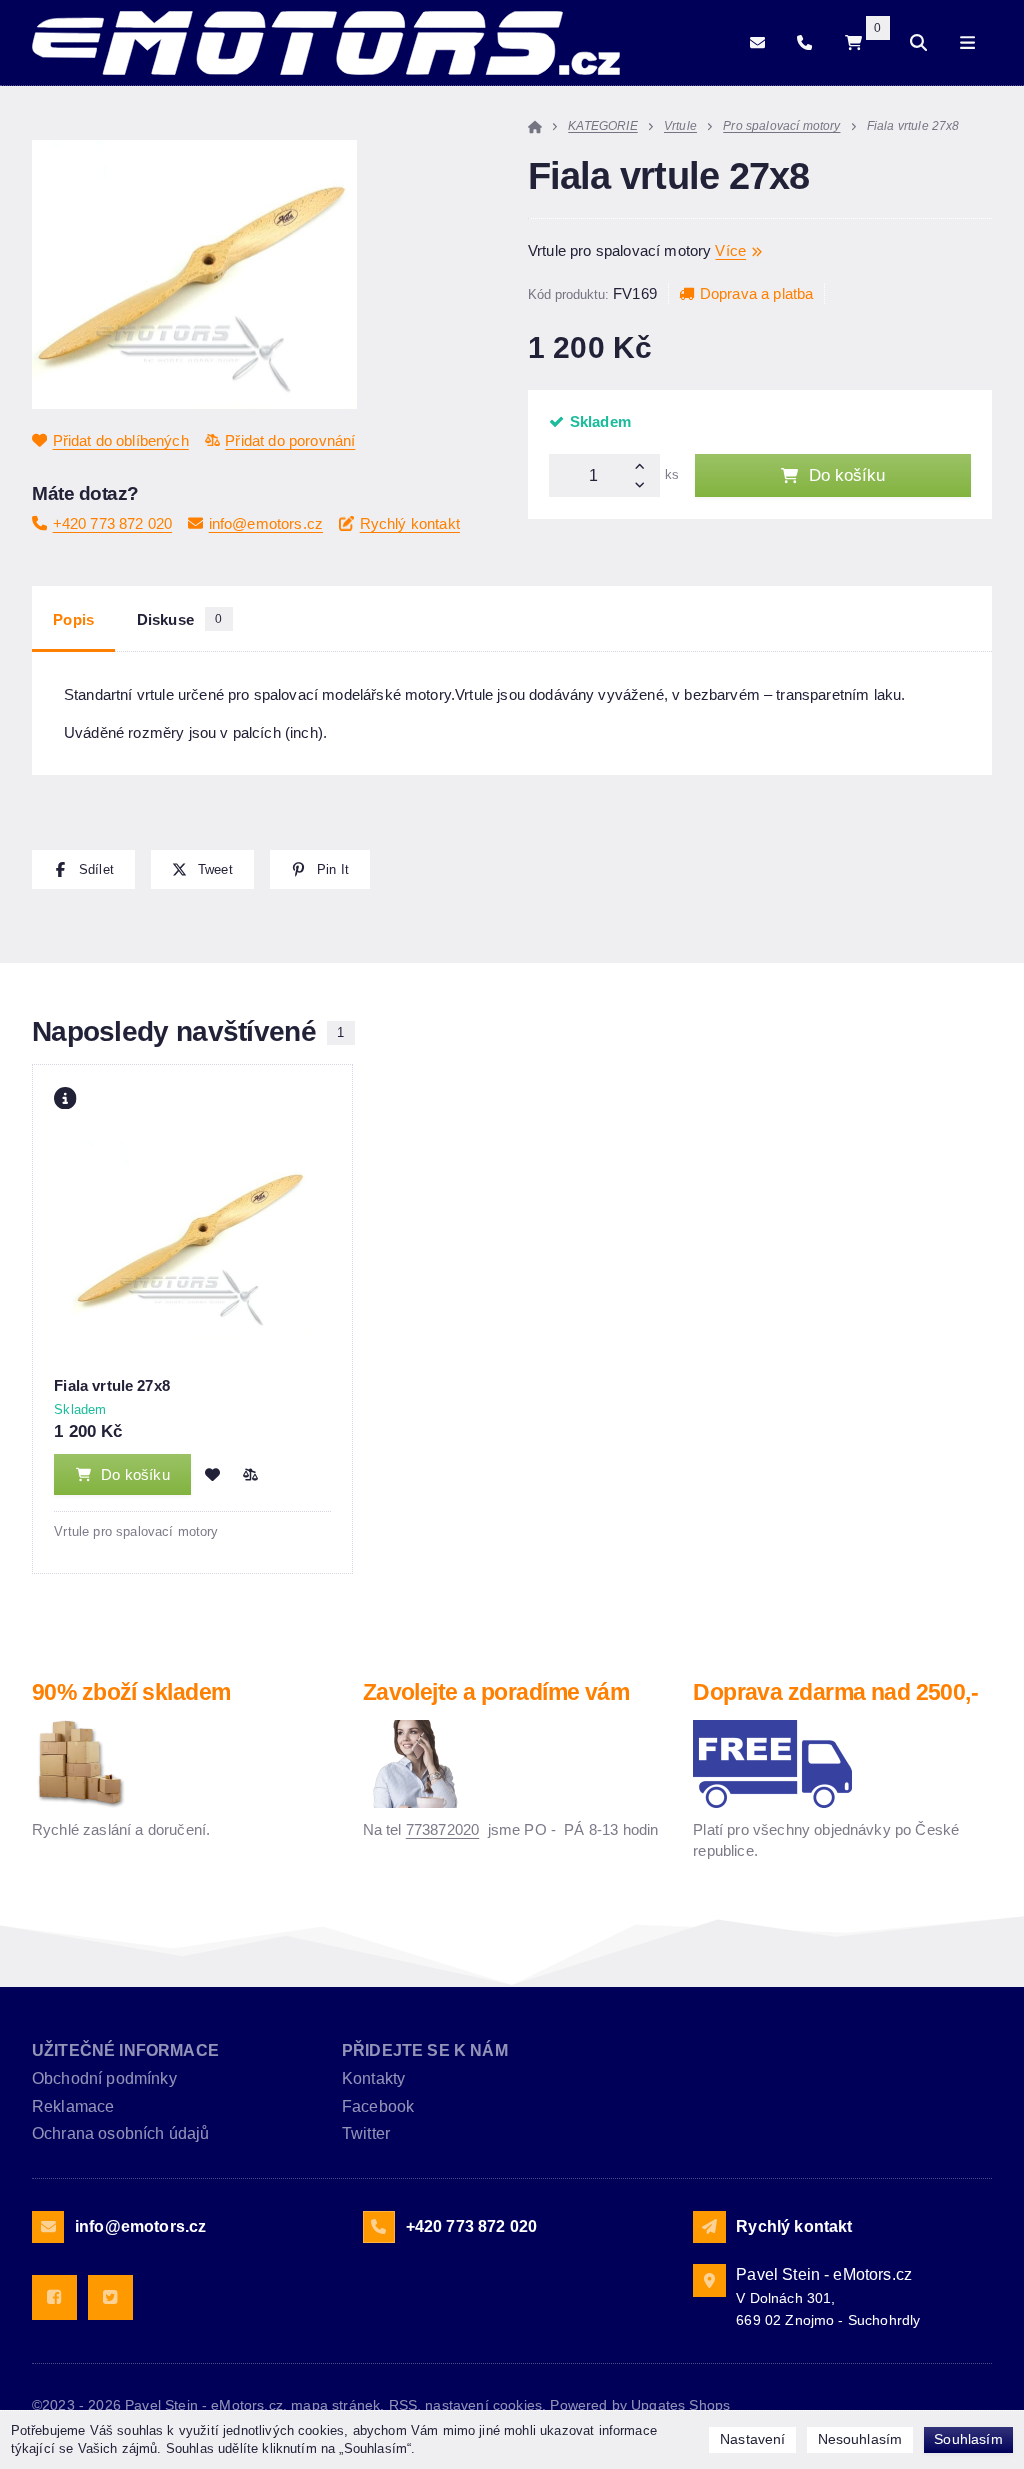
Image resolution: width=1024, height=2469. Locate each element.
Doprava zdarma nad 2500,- (835, 1692)
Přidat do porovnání (290, 440)
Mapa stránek (335, 2405)
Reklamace (73, 2106)
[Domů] (326, 43)
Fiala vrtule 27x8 (112, 1385)
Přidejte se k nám (425, 2050)
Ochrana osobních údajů (121, 2133)
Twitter (366, 2133)
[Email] (757, 42)
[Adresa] (709, 2280)
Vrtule (680, 126)
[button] (83, 869)
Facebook (378, 2106)
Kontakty (373, 2078)
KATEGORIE (602, 126)
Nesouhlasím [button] (860, 2439)
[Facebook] (54, 2297)
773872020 (442, 1829)
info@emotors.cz (266, 523)
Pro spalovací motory (781, 126)
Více (730, 250)
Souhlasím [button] (968, 2439)
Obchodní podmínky (104, 2078)
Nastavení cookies (483, 2405)
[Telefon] (804, 42)
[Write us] (709, 2227)
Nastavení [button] (752, 2439)
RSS (403, 2405)
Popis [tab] (73, 619)
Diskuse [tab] (180, 619)
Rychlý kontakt (410, 523)
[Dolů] (644, 486)
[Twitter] (110, 2297)
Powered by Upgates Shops (640, 2405)
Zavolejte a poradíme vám (496, 1692)
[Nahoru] (644, 464)
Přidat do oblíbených (121, 440)
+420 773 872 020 (112, 523)
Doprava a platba (756, 293)
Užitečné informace (125, 2050)
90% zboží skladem (131, 1692)
